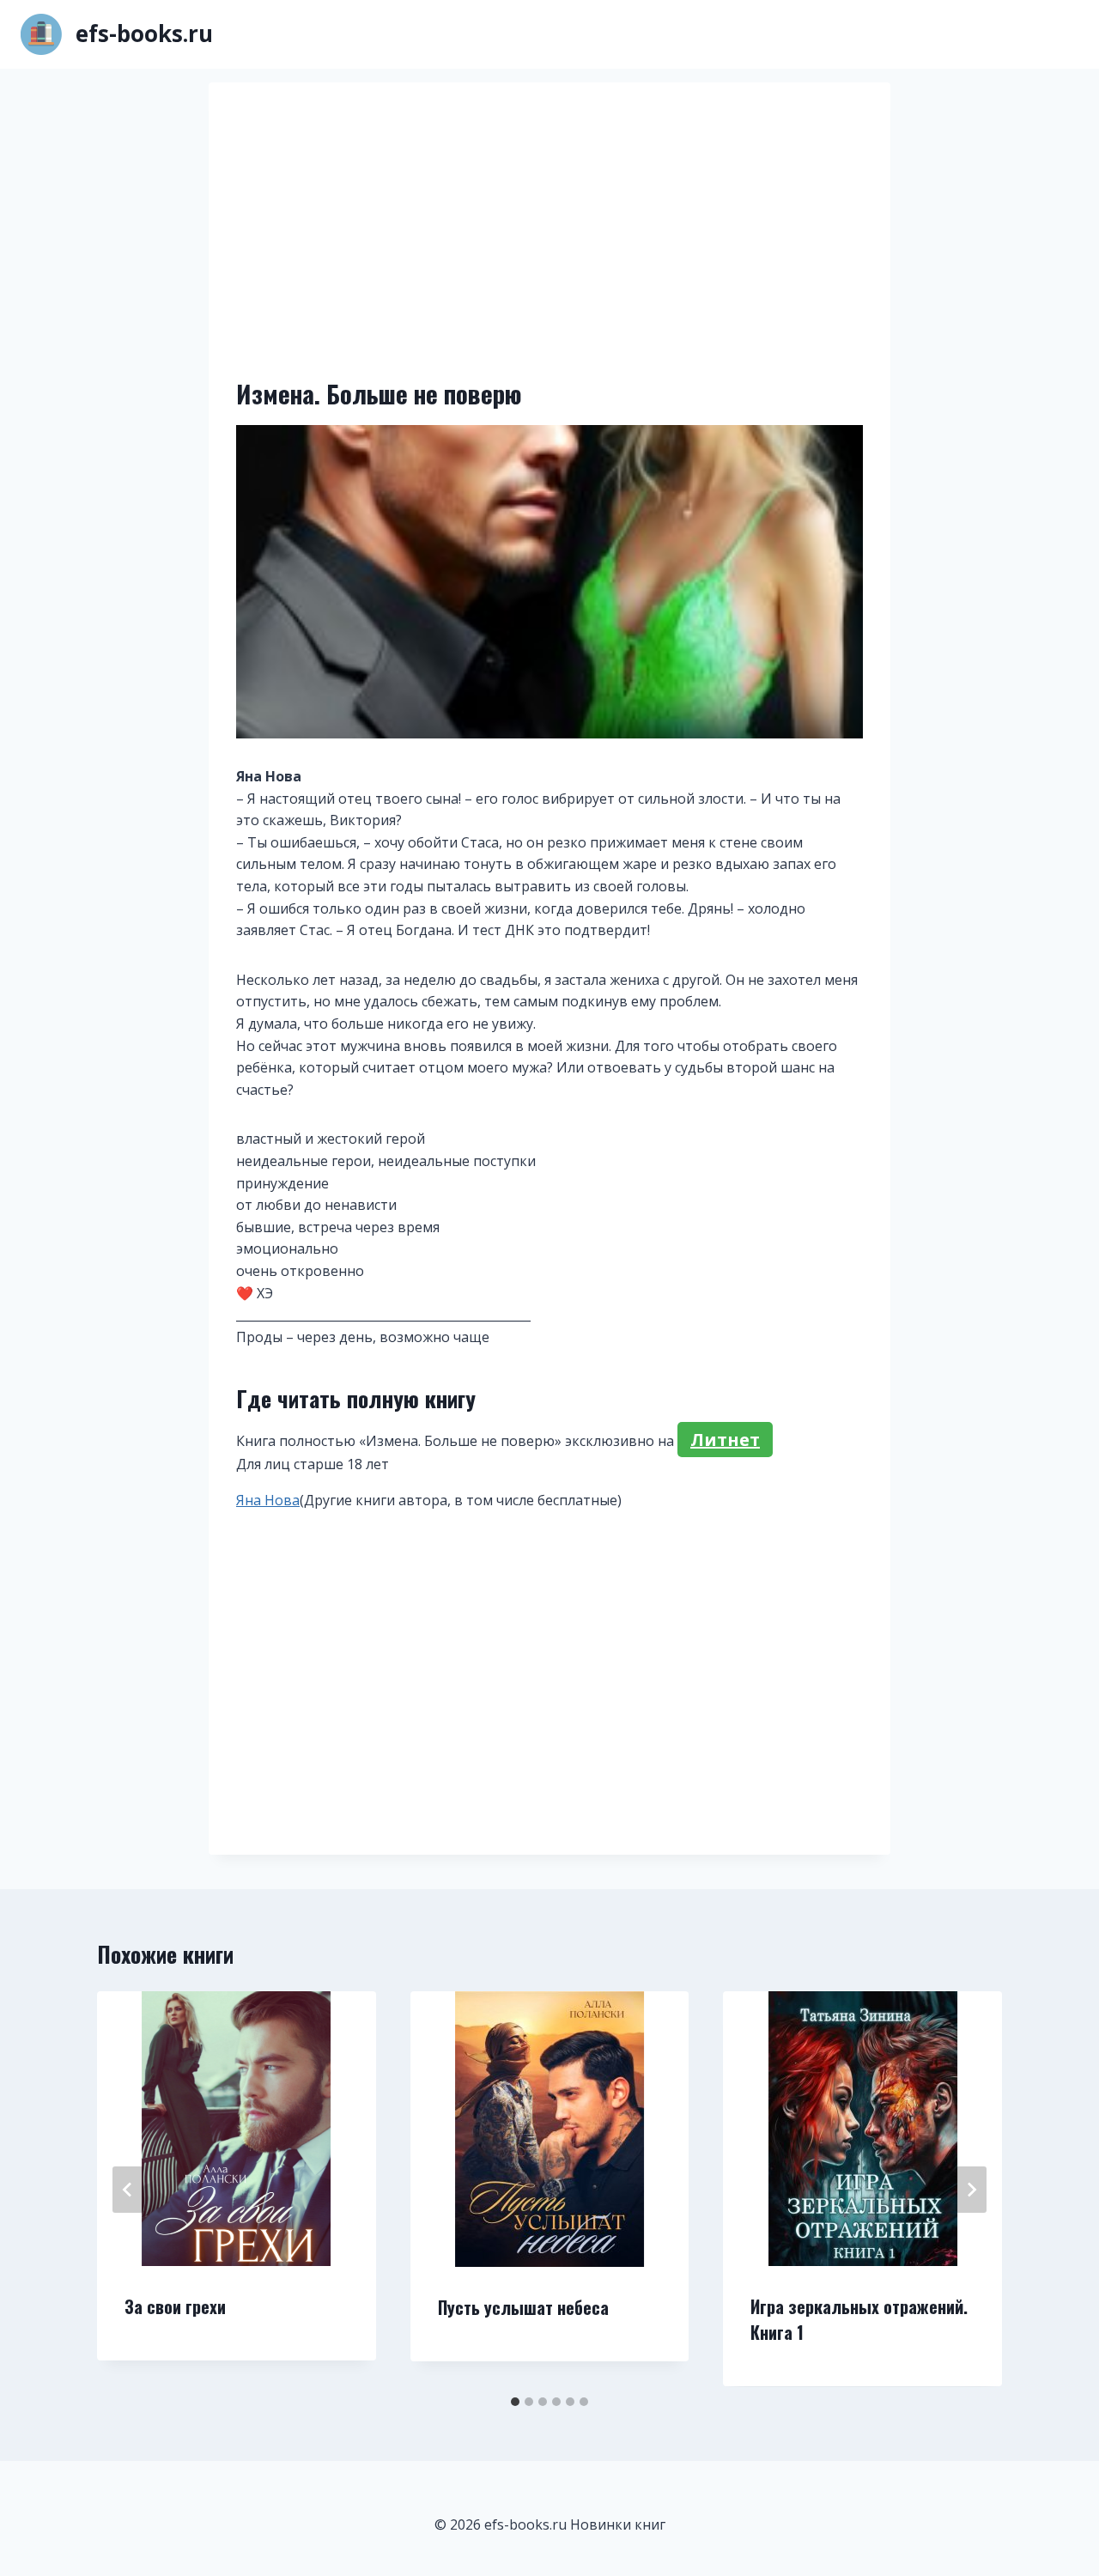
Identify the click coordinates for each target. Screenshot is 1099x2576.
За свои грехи (175, 2306)
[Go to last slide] (128, 2190)
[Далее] (971, 2190)
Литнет (725, 1440)
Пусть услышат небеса (523, 2307)
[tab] (515, 2402)
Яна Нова (268, 1500)
